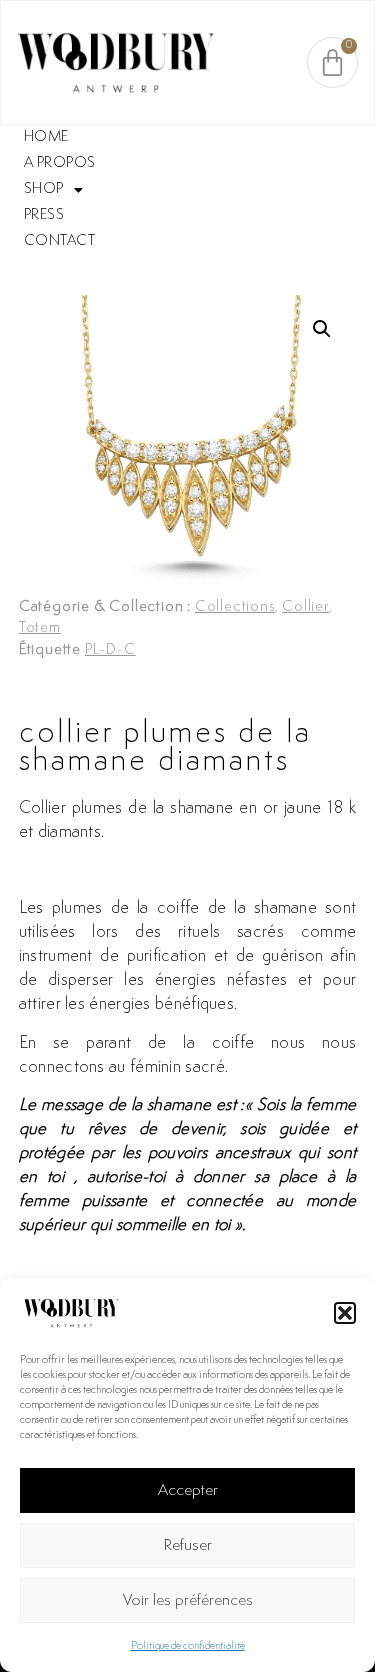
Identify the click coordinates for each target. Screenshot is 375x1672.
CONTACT (60, 241)
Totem (40, 628)
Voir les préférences (188, 1601)
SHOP (44, 189)
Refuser (188, 1546)
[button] (345, 1313)
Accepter (188, 1491)
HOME (46, 137)
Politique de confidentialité (188, 1646)
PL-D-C (110, 650)
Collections (235, 607)
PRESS (44, 215)
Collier (305, 607)
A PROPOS (60, 163)
